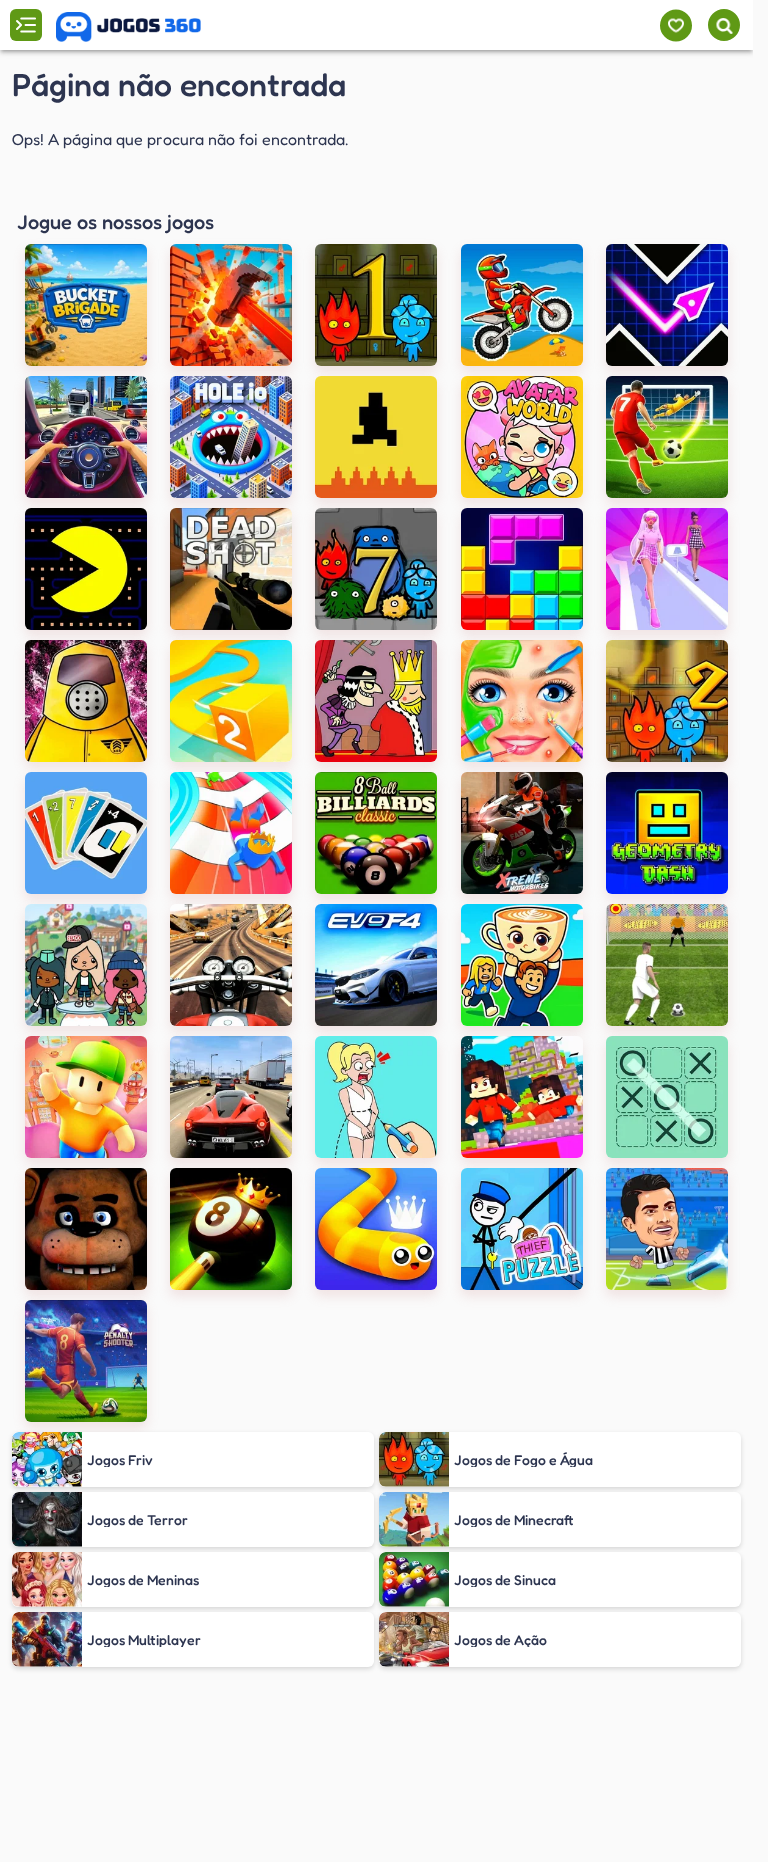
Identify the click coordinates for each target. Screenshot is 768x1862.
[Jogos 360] (128, 27)
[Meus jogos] (675, 25)
